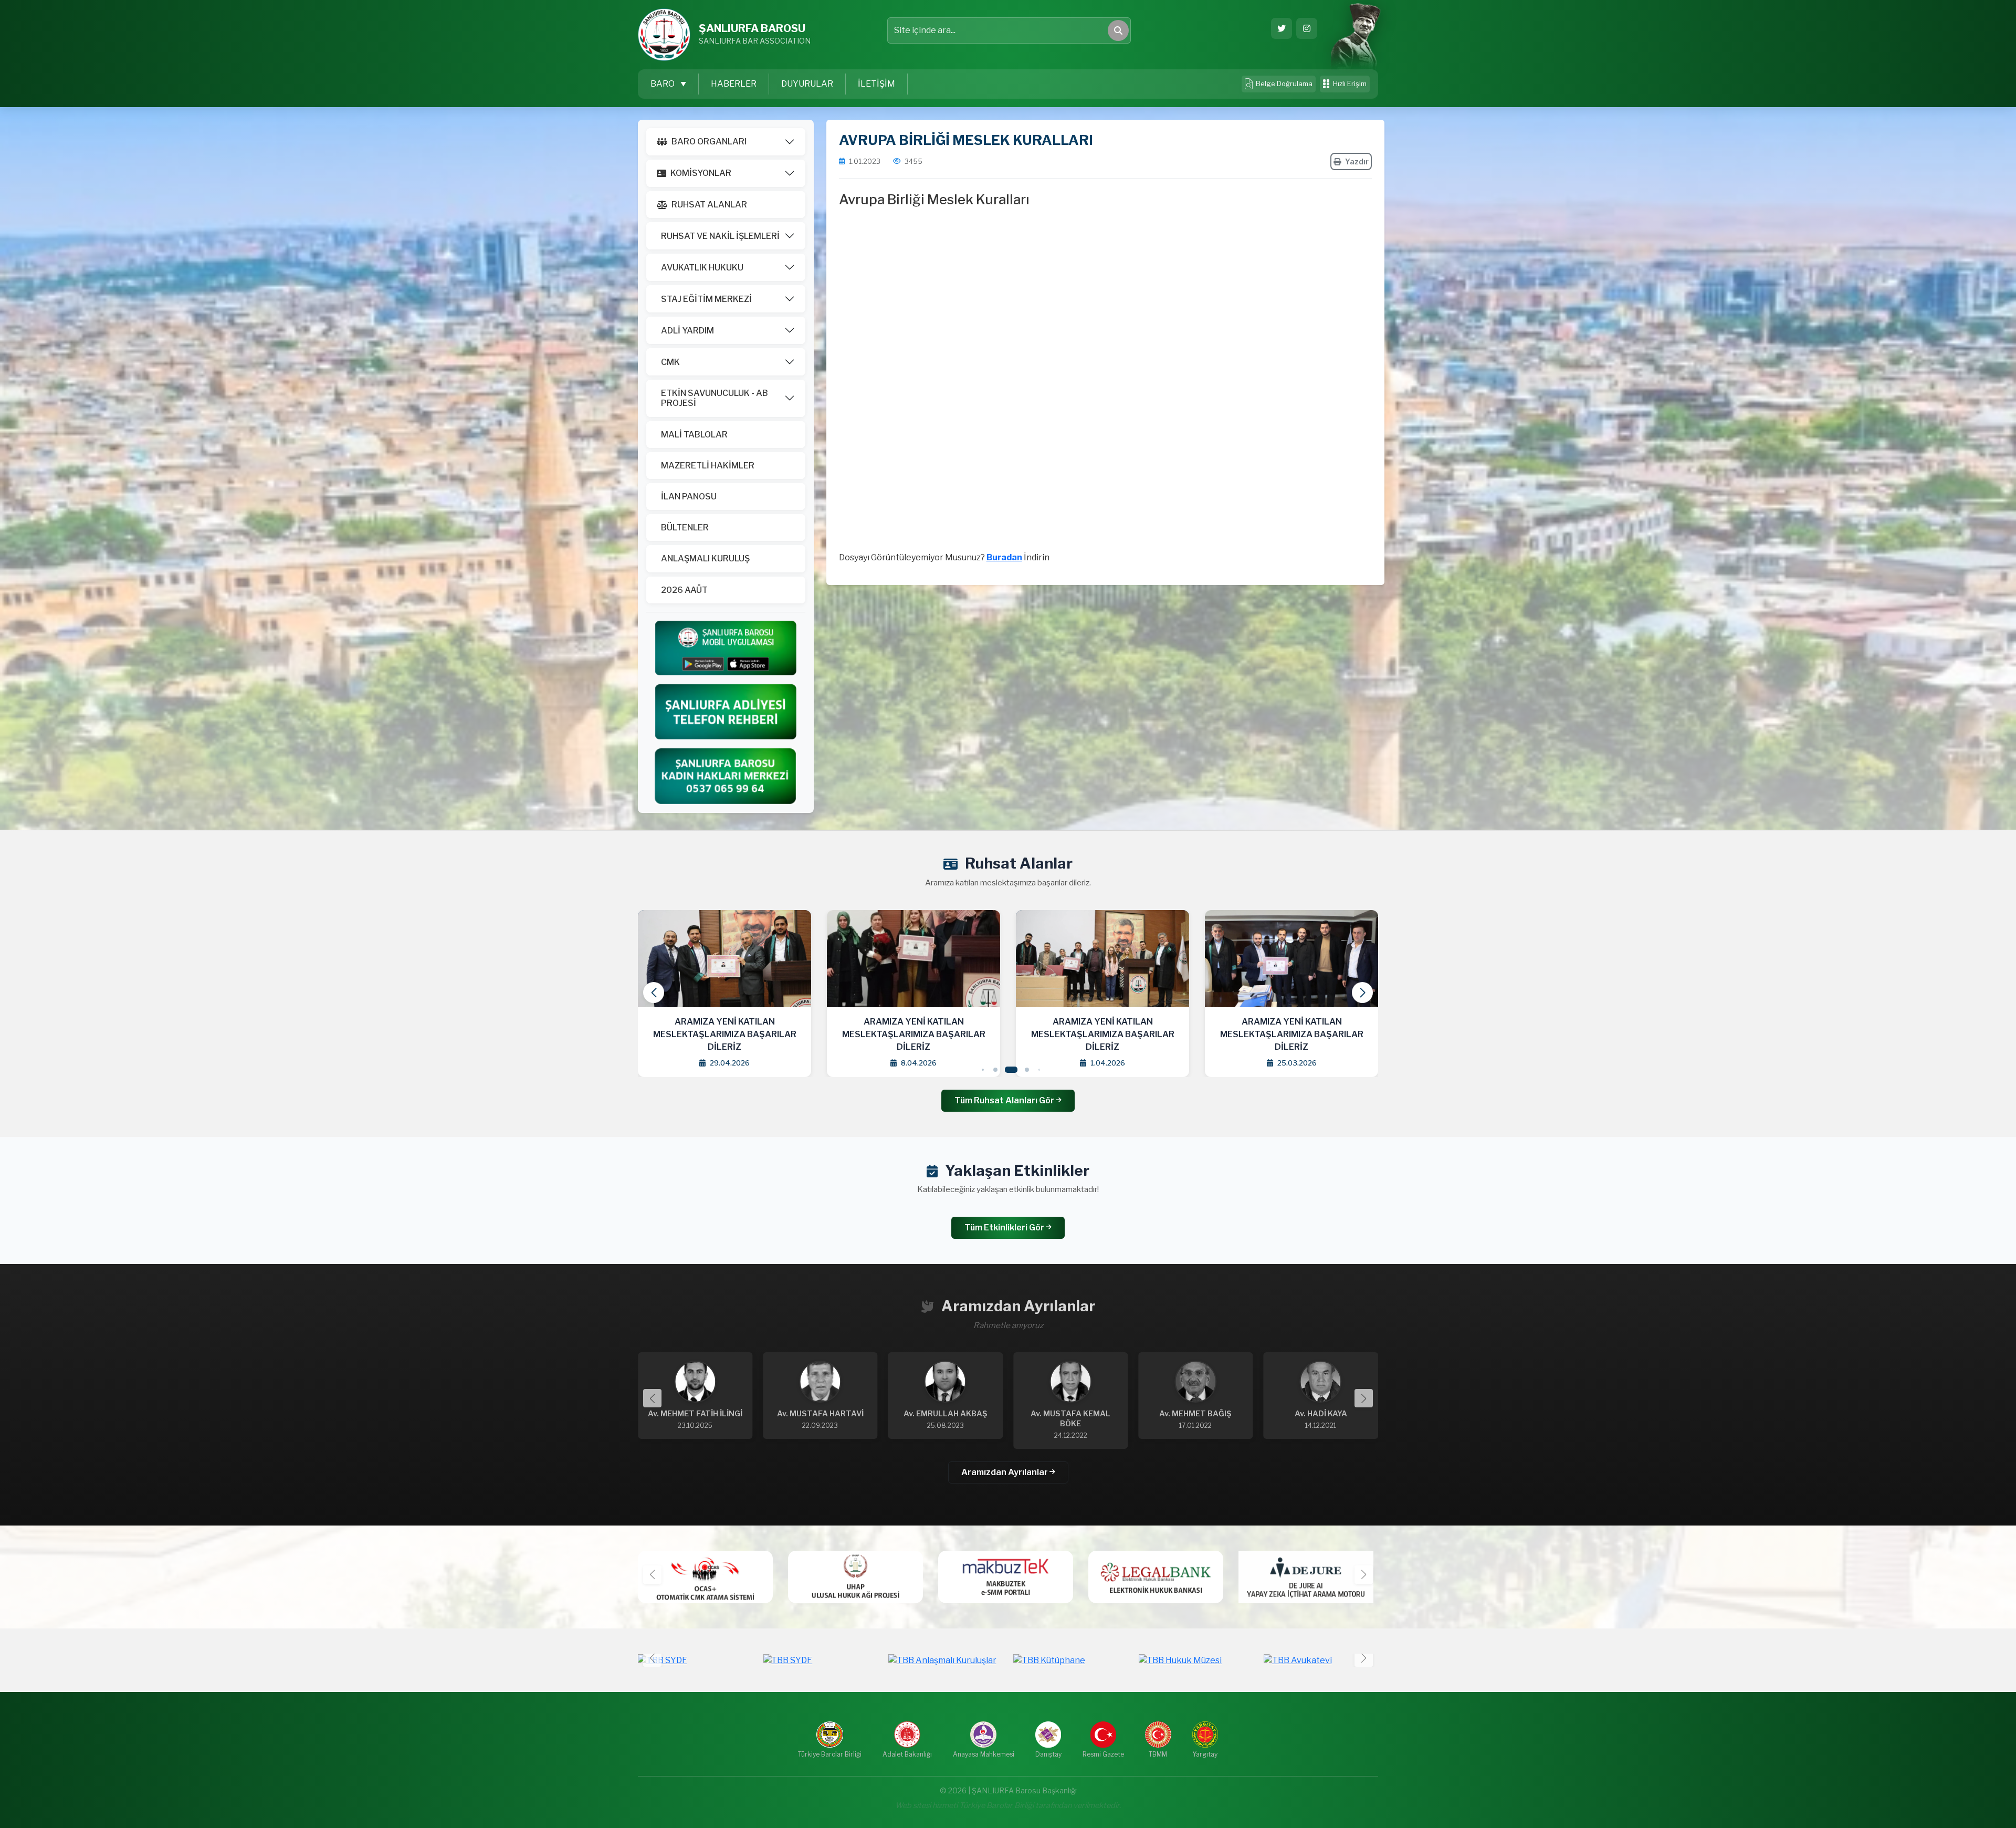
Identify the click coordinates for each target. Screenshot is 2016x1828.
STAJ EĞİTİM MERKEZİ (706, 299)
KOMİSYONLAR (701, 173)
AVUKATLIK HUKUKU (702, 268)
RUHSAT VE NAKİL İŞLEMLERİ (720, 236)
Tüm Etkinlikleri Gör (1005, 1228)
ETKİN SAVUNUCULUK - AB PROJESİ (715, 398)
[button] (1362, 993)
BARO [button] (663, 84)
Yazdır (1357, 161)
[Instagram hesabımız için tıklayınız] (1307, 28)
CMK (670, 362)
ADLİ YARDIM (687, 331)
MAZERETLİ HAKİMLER (708, 466)
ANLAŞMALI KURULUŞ (705, 558)
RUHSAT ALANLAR (709, 205)
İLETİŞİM (876, 84)
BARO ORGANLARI (709, 142)
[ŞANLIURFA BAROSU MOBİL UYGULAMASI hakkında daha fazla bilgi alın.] (726, 648)
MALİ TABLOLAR (694, 435)
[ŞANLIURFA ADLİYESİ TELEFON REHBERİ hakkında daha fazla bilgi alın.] (726, 711)
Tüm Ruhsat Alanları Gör (1005, 1100)
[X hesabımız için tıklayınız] (1282, 28)
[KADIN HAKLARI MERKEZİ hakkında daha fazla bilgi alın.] (726, 776)
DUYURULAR (807, 84)
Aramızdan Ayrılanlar (1005, 1472)
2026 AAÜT (684, 590)
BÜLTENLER (685, 527)
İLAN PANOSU (689, 497)
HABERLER (734, 84)
